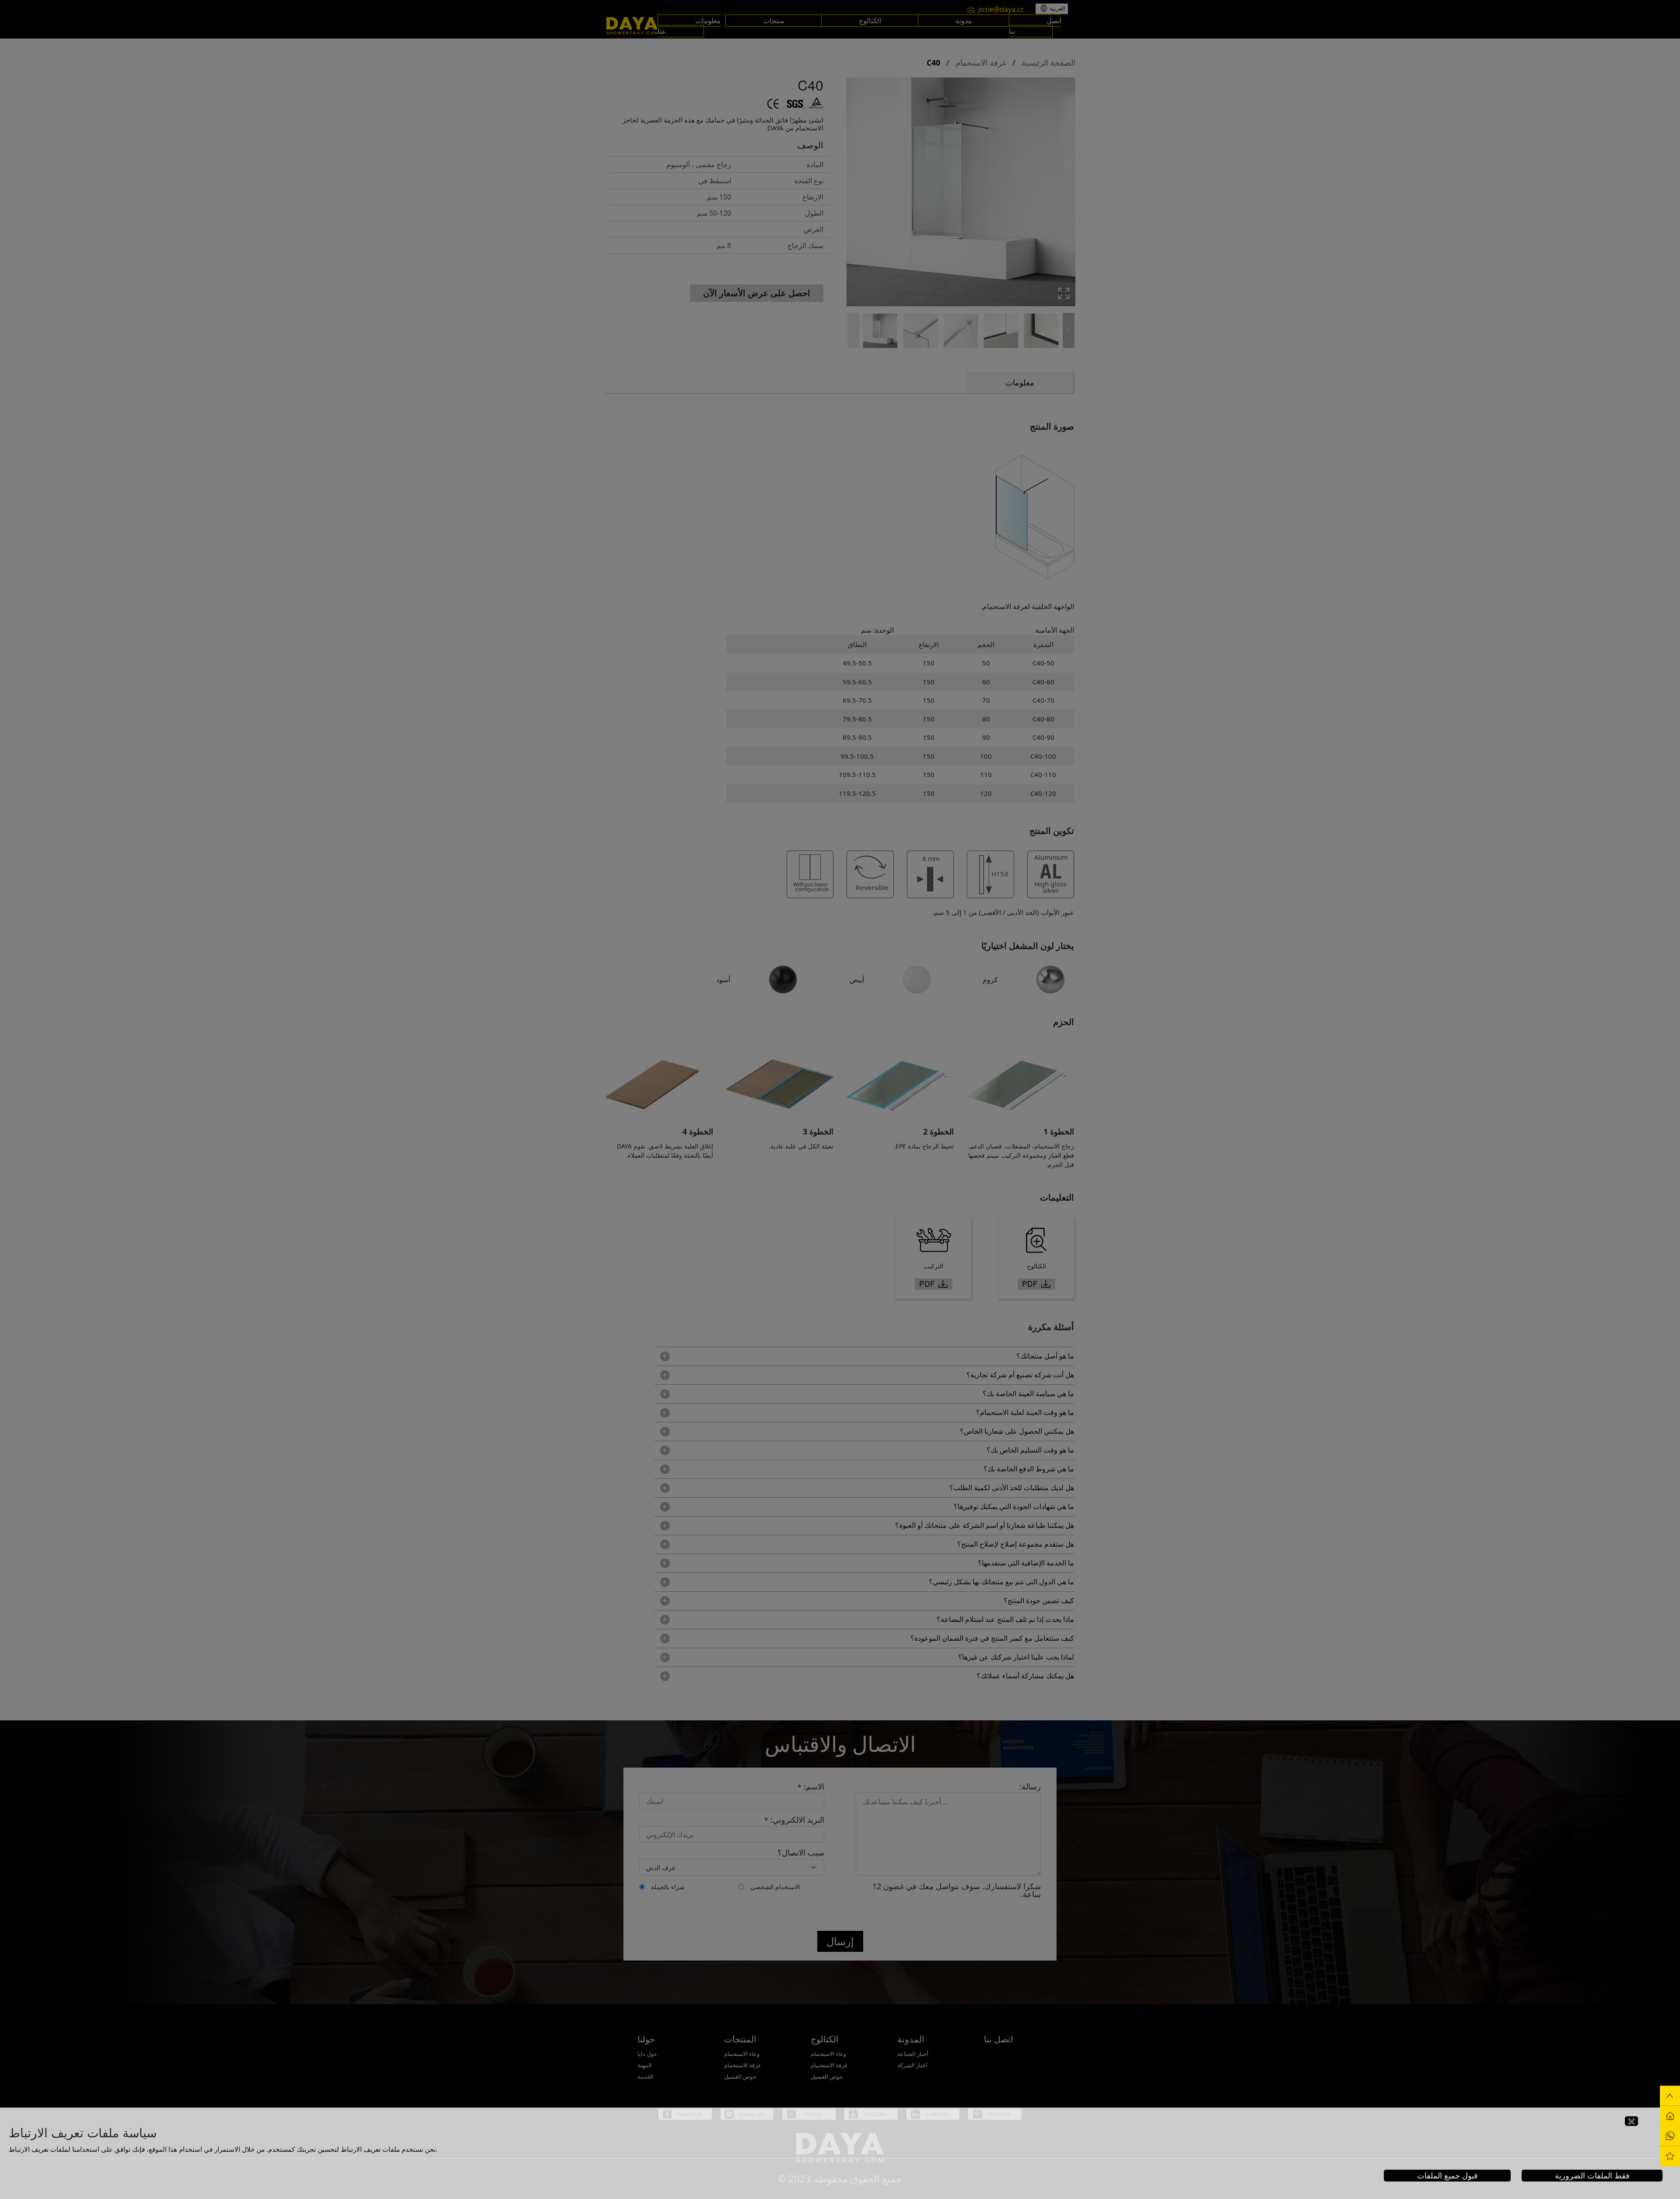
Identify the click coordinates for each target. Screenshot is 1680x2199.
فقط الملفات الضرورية (1592, 2175)
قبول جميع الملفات (1447, 2175)
